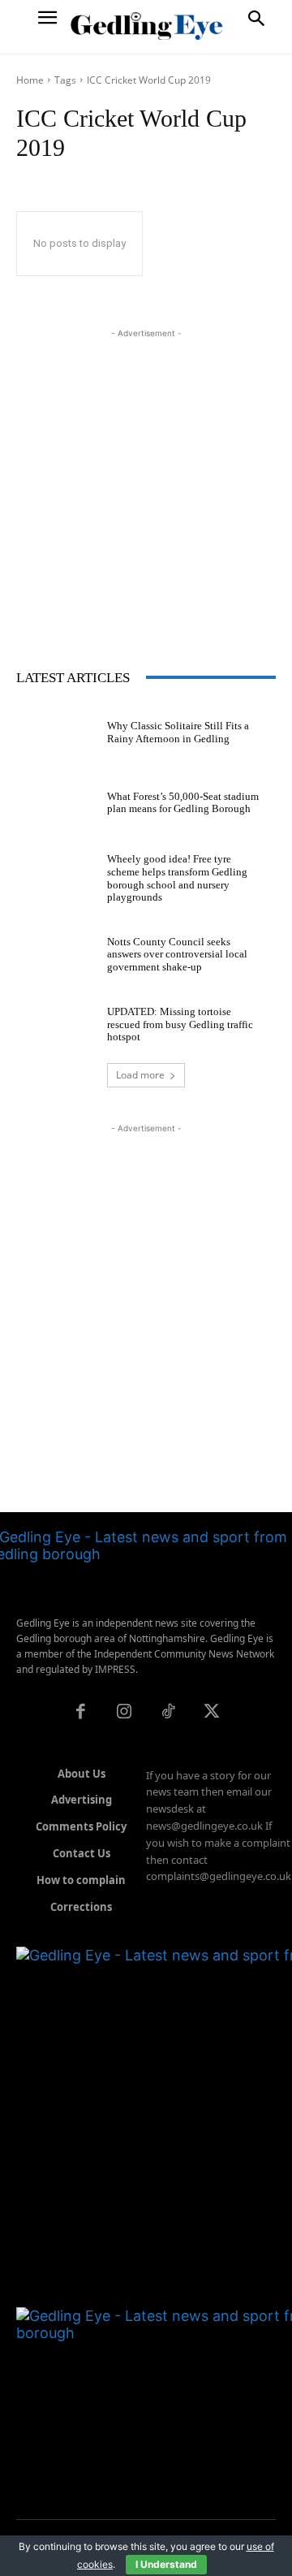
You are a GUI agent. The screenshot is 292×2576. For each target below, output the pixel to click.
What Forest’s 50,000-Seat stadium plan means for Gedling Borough (183, 803)
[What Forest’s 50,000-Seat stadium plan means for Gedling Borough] (55, 799)
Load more (140, 1075)
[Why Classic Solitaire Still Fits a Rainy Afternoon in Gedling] (55, 729)
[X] (212, 1713)
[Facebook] (80, 1713)
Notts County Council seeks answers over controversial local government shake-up (177, 954)
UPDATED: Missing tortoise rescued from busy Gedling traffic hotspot (180, 1024)
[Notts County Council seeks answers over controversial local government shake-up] (55, 951)
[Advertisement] (146, 488)
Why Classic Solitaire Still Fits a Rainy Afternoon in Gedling (178, 732)
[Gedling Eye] (146, 26)
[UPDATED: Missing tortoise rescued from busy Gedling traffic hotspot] (55, 1021)
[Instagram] (124, 1713)
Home (30, 80)
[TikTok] (168, 1713)
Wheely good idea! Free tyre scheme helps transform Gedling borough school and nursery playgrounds (177, 878)
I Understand (166, 2564)
